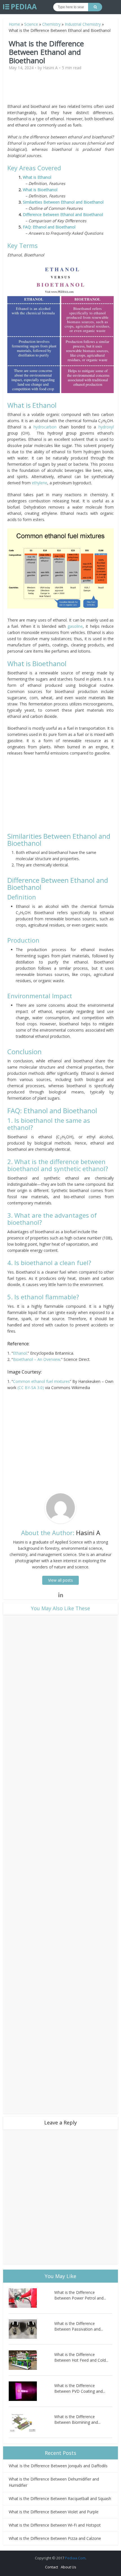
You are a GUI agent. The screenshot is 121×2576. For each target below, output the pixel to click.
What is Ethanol (38, 177)
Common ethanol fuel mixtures (41, 1381)
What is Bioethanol (40, 190)
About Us (69, 2567)
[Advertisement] (60, 89)
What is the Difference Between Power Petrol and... (80, 2295)
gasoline (75, 626)
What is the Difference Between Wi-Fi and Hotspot (55, 2525)
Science (31, 24)
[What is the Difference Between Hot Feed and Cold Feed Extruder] (32, 2360)
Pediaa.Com (75, 2558)
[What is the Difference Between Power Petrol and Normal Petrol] (32, 2298)
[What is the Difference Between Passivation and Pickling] (32, 2329)
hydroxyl (106, 427)
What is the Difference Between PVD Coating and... (80, 2388)
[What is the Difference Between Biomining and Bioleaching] (32, 2422)
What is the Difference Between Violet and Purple (54, 2512)
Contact (51, 2567)
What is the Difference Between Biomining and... (77, 2419)
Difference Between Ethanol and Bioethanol (63, 214)
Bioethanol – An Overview (37, 1359)
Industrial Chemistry (83, 24)
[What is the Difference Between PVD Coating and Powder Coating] (32, 2391)
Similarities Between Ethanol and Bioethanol (63, 202)
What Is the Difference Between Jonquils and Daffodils (58, 2466)
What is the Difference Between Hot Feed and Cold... (81, 2357)
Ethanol (20, 1353)
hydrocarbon (45, 427)
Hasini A (50, 68)
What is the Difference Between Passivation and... (79, 2326)
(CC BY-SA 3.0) (31, 1388)
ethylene (40, 483)
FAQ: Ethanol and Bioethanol (49, 227)
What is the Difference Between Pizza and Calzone (55, 2538)
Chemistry (51, 24)
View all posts (60, 1580)
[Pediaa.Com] (20, 7)
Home (14, 24)
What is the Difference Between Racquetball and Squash (60, 2498)
